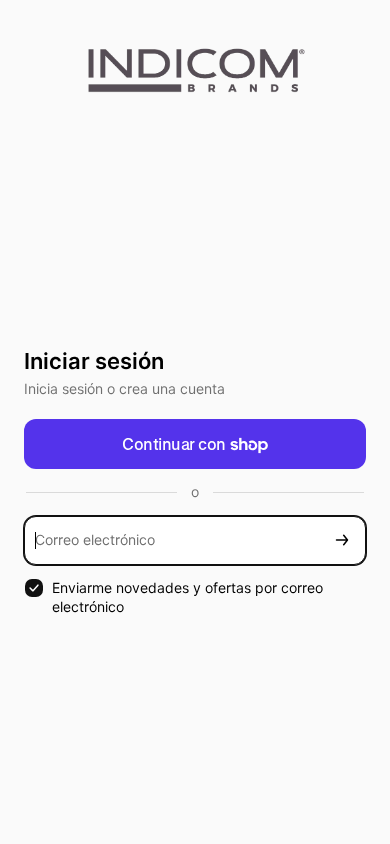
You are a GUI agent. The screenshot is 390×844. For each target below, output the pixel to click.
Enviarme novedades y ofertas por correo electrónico (187, 597)
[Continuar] (342, 540)
